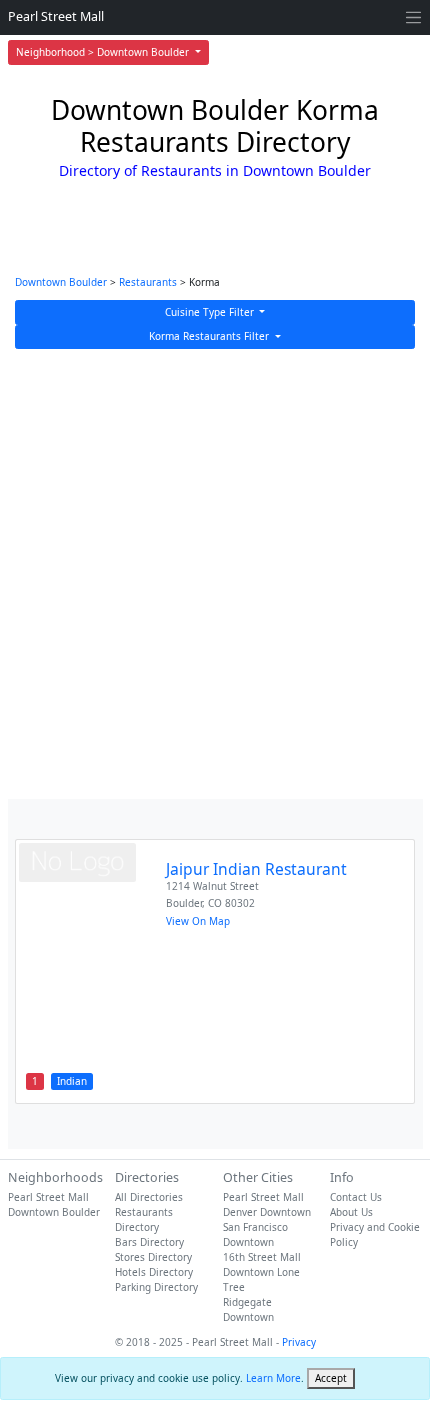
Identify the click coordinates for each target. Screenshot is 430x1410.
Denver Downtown (267, 1212)
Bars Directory (149, 1242)
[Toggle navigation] (413, 17)
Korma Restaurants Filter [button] (210, 336)
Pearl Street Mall (56, 16)
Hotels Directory (154, 1272)
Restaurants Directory (144, 1219)
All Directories (149, 1197)
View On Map (198, 921)
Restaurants (148, 282)
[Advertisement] (215, 574)
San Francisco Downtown (255, 1234)
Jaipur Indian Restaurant (256, 869)
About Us (351, 1212)
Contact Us (356, 1197)
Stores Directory (153, 1257)
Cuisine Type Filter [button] (211, 312)
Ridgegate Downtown (248, 1309)
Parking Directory (156, 1287)
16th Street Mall (262, 1257)
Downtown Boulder (61, 282)
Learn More (273, 1378)
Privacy (299, 1342)
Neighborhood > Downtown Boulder (104, 52)
